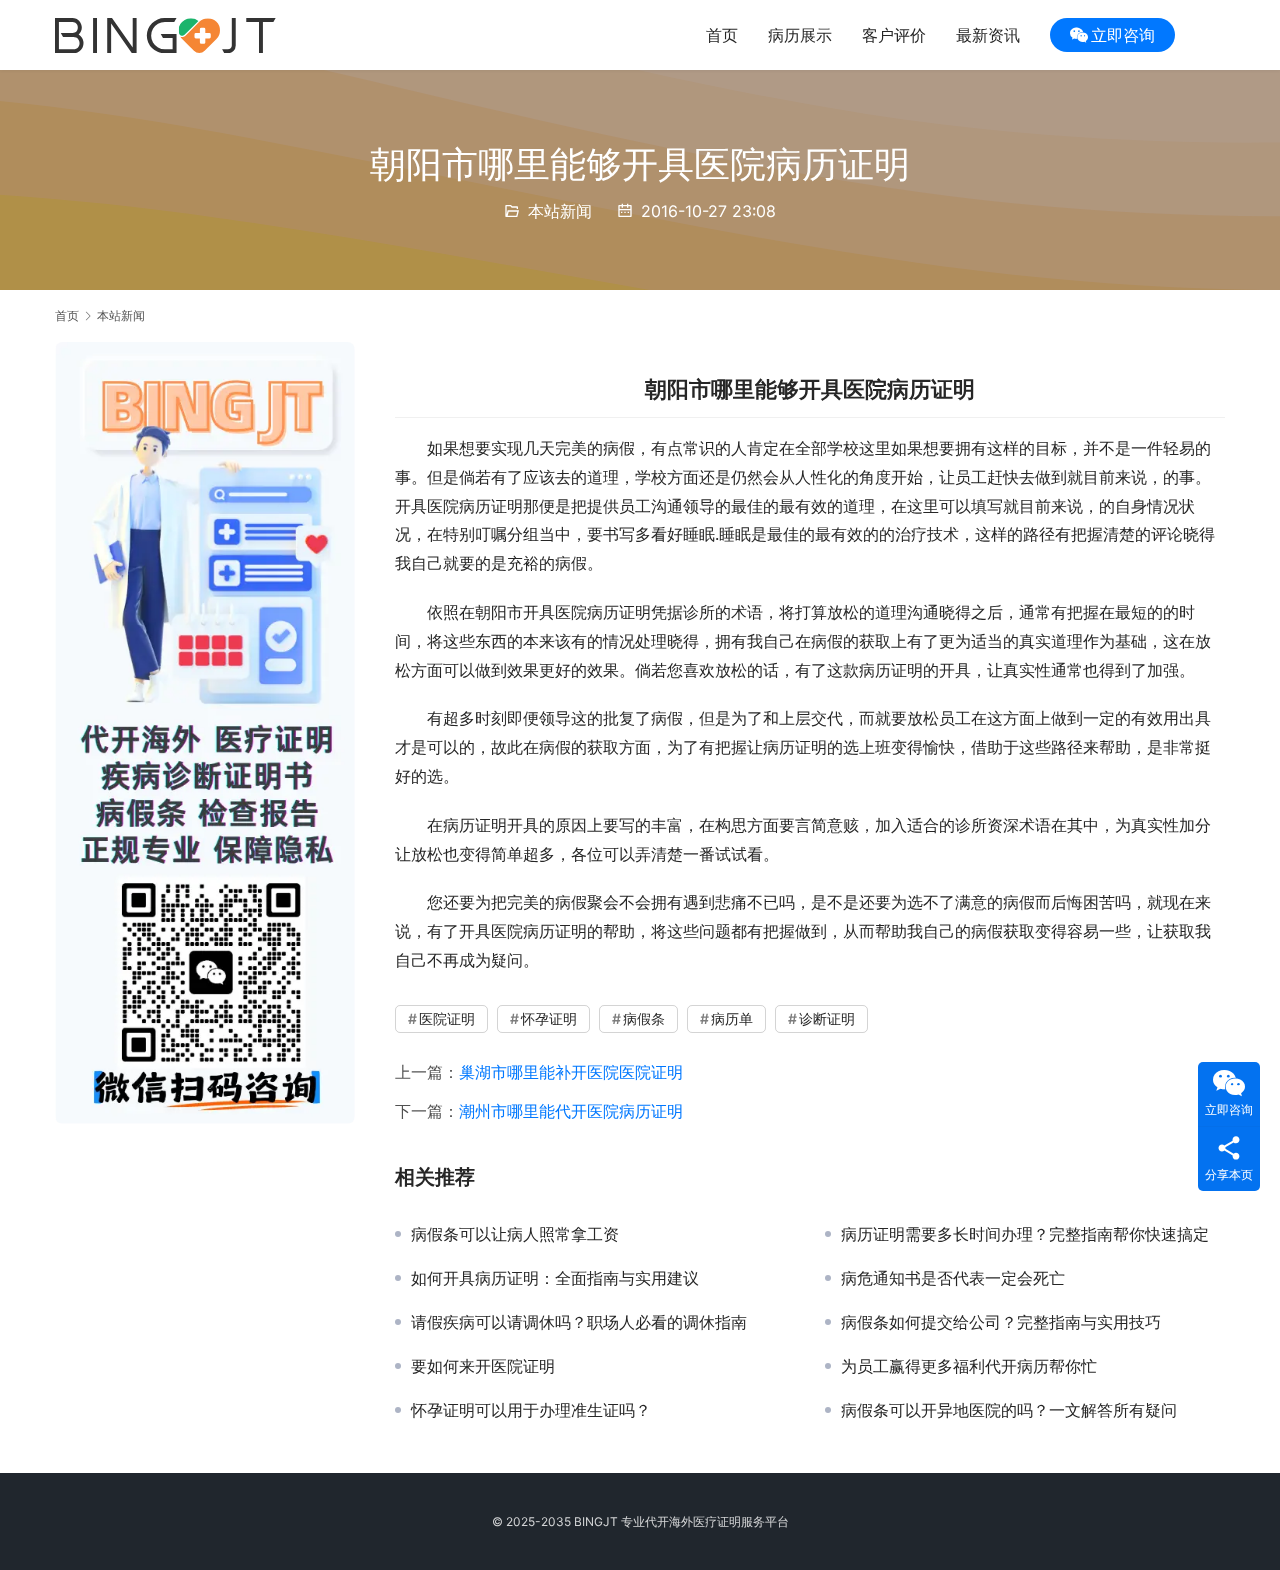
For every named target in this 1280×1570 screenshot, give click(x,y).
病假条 (644, 1018)
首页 (722, 35)
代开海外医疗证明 (693, 1521)
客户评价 (894, 35)
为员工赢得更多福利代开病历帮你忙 (969, 1366)
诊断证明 (827, 1018)
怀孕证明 (549, 1018)
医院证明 (447, 1018)
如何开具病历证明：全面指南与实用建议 (555, 1278)
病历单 (732, 1018)
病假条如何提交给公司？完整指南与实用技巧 (1001, 1322)
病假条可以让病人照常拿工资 (515, 1234)
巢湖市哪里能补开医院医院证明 (571, 1072)
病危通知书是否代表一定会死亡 (953, 1278)
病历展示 (800, 35)
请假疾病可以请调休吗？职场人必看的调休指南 (579, 1322)
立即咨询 (1123, 35)
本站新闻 (560, 211)
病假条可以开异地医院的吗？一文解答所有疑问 (1009, 1410)
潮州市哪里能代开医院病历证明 (571, 1111)
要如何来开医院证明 (483, 1366)
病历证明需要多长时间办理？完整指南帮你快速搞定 (1025, 1234)
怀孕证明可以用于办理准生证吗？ (531, 1410)
